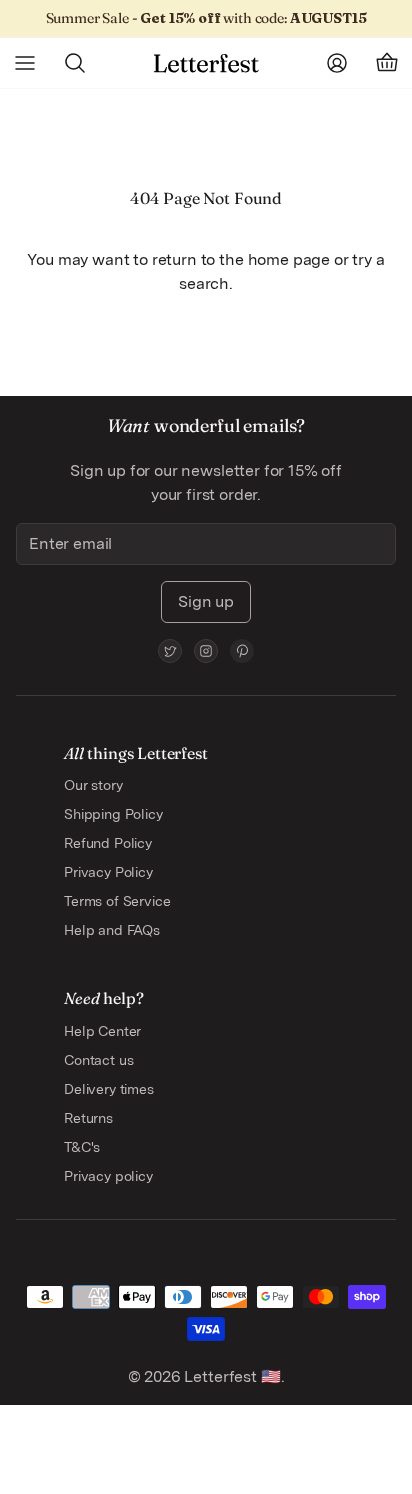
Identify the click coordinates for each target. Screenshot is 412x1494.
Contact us (98, 1060)
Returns (88, 1118)
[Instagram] (206, 651)
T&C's (82, 1147)
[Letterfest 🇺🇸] (205, 63)
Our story (93, 785)
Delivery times (109, 1089)
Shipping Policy (113, 814)
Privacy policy (108, 1176)
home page (289, 259)
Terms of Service (117, 901)
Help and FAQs (112, 930)
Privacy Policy (108, 872)
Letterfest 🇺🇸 (231, 1376)
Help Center (102, 1031)
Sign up (206, 601)
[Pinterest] (242, 651)
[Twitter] (170, 651)
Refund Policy (108, 843)
